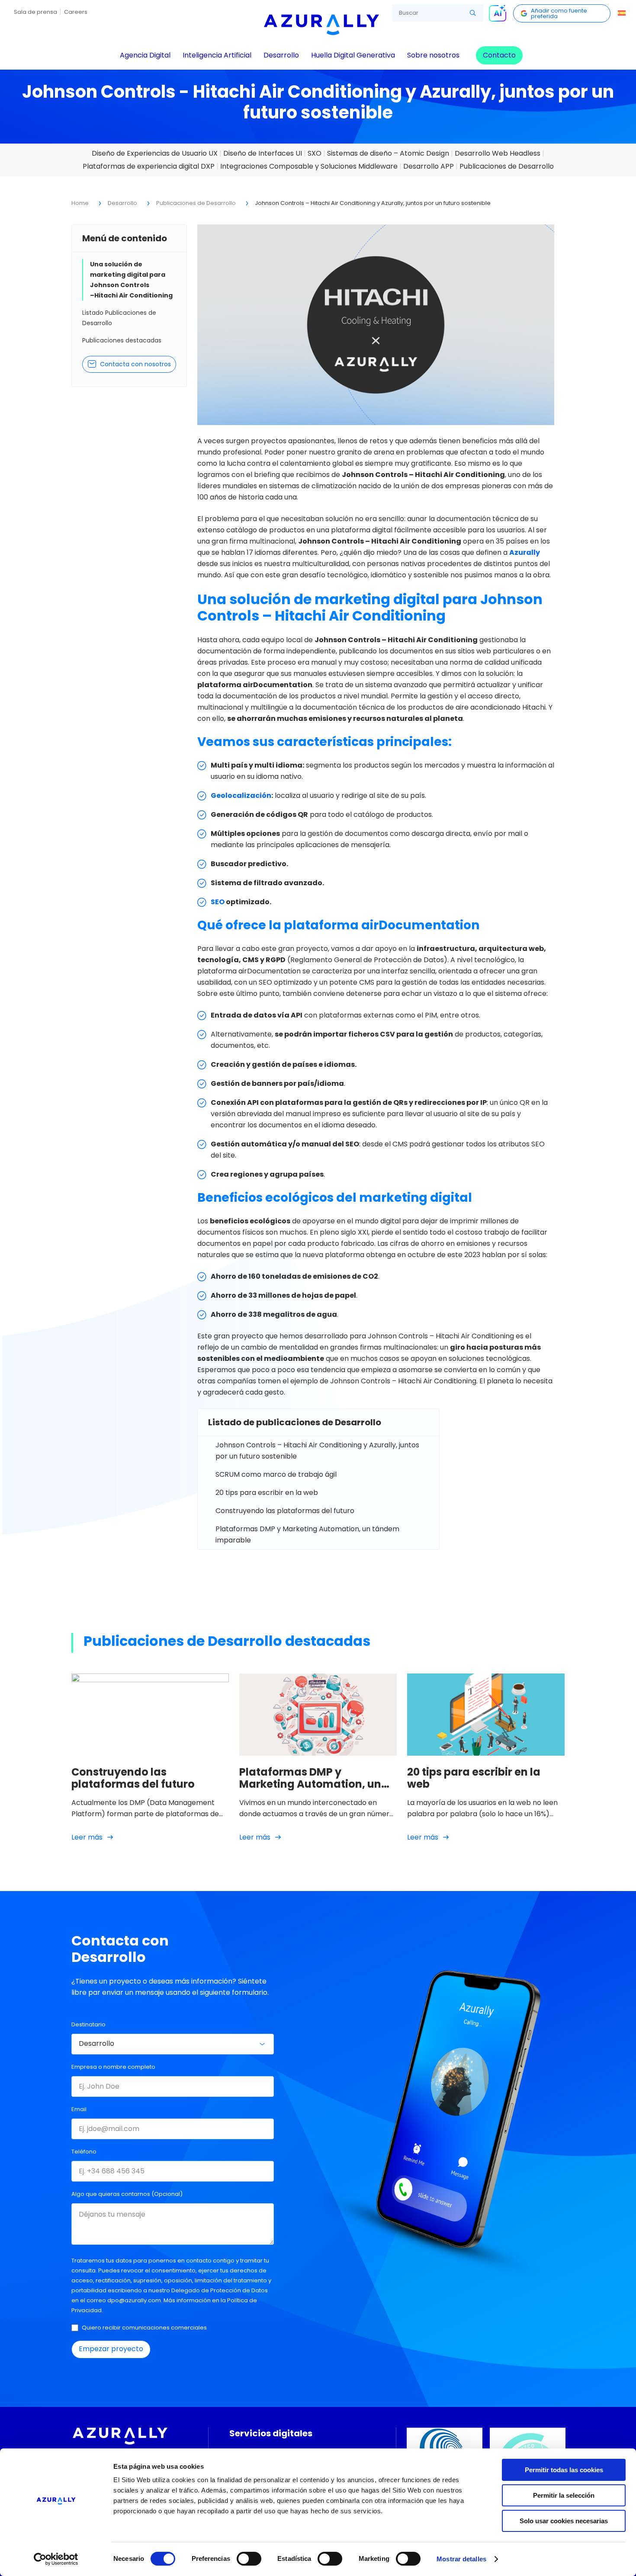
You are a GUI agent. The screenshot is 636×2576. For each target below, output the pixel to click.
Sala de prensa (35, 12)
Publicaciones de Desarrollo (507, 166)
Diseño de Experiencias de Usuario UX (155, 153)
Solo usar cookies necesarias (564, 2521)
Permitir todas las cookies (564, 2470)
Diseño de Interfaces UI (263, 153)
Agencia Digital (145, 55)
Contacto (499, 55)
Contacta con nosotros (135, 364)
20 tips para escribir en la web (267, 1493)
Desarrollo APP (429, 166)
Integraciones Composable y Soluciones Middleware (309, 166)
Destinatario (88, 2024)
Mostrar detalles (461, 2559)
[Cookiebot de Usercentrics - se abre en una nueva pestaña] (56, 2559)
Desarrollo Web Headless (498, 153)
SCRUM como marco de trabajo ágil (276, 1474)
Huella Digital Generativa (353, 55)
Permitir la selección (564, 2495)
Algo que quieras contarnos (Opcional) (127, 2194)
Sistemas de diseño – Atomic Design (388, 153)
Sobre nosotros (433, 55)
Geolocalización (241, 795)
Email (79, 2109)
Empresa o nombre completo (113, 2067)
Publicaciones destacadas (122, 340)
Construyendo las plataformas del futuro (285, 1511)
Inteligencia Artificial (217, 55)
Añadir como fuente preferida (559, 13)
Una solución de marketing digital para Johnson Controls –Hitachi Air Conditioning (131, 280)
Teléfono (84, 2152)
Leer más (87, 1837)
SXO (315, 153)
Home (80, 203)
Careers (76, 12)
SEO (218, 902)
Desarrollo (281, 55)
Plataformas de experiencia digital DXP (149, 166)
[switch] (249, 2559)
